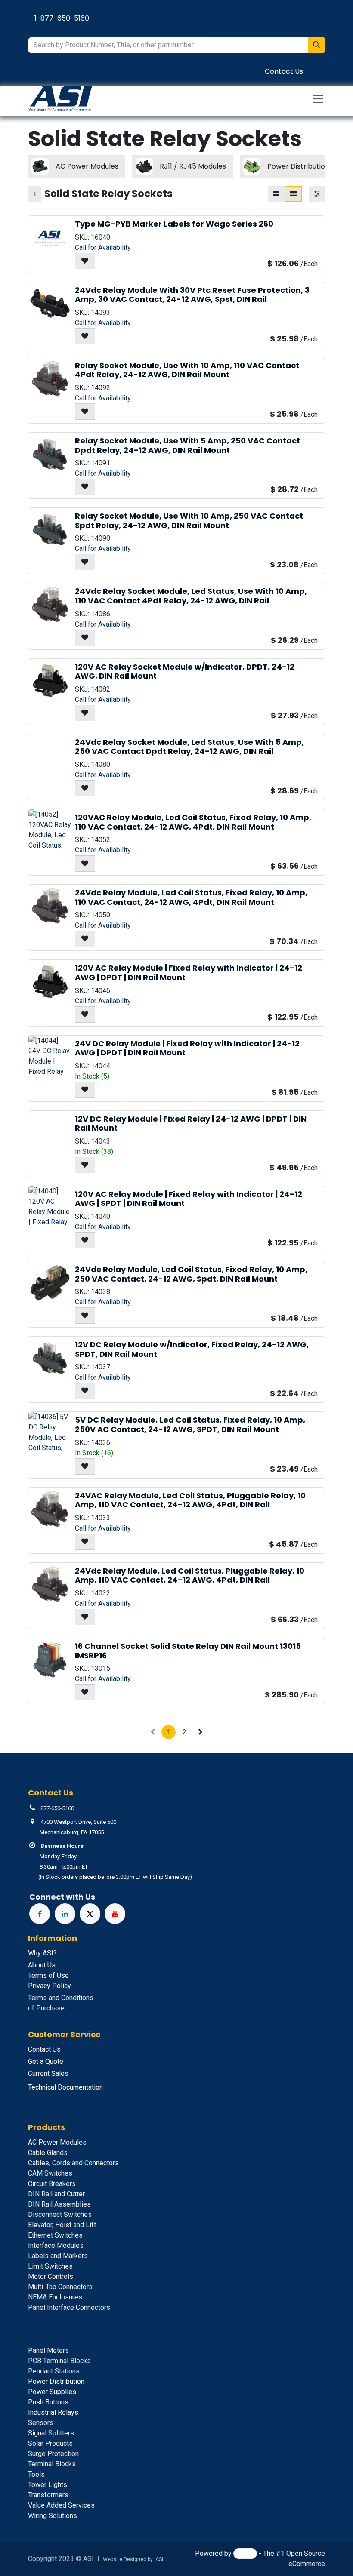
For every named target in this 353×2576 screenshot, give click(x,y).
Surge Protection (53, 2454)
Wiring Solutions (53, 2516)
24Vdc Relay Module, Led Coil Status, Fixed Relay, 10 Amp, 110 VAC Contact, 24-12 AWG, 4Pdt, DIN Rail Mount (191, 897)
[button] (85, 261)
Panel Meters (48, 2350)
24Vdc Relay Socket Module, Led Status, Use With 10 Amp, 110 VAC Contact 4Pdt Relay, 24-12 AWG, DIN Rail (191, 596)
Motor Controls (51, 2276)
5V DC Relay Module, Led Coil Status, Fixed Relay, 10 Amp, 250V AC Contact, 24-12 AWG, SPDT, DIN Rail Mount (190, 1425)
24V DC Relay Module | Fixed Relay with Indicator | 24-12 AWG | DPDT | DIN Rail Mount (187, 1048)
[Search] (316, 45)
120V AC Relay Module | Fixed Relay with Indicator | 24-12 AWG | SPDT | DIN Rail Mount (189, 1199)
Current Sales (48, 2073)
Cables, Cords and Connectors (73, 2163)
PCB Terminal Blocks (59, 2361)
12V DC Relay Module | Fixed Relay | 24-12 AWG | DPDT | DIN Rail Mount (191, 1124)
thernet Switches (55, 2235)
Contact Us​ (284, 71)
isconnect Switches (60, 2215)
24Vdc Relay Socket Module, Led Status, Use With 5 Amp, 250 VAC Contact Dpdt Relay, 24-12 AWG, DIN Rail (189, 747)
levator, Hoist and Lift (62, 2225)
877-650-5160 (57, 1808)
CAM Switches (50, 2173)
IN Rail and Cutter (56, 2194)
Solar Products (50, 2443)
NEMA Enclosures (55, 2297)
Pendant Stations (54, 2371)
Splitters (51, 2433)
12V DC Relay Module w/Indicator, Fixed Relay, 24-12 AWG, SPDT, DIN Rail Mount (192, 1349)
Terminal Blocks (52, 2464)
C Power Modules (57, 2142)
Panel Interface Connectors (69, 2307)
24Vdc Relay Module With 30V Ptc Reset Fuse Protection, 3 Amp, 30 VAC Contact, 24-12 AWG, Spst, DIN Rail (192, 295)
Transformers (48, 2495)
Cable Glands (48, 2153)
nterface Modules (56, 2246)
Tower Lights (48, 2485)
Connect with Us (62, 1897)
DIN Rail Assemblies (59, 2204)
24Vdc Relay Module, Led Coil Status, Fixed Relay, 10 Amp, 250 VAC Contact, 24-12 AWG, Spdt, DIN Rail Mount (191, 1274)
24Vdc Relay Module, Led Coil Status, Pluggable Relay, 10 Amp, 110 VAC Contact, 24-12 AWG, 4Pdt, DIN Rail (190, 1575)
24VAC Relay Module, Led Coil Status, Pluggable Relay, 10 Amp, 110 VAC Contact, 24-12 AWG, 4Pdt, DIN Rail (190, 1500)
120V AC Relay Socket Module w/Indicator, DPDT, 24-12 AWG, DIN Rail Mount (185, 672)
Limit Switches (50, 2266)
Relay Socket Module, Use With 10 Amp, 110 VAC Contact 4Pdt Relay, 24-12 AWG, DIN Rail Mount (187, 370)
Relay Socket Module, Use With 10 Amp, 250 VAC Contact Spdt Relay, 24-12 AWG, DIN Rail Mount (189, 521)
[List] (293, 194)
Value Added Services (61, 2505)
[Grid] (276, 194)
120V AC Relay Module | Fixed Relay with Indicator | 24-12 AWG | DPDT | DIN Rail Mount (189, 973)
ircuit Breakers (52, 2184)
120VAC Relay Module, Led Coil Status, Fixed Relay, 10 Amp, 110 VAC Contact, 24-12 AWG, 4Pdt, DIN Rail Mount (193, 822)
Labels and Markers (58, 2256)
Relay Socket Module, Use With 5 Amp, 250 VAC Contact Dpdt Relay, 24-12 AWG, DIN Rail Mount (187, 445)
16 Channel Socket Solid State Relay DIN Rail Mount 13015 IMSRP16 (188, 1651)
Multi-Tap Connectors (60, 2287)
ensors (41, 2423)
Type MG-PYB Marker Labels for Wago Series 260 (174, 224)
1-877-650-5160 (62, 18)
